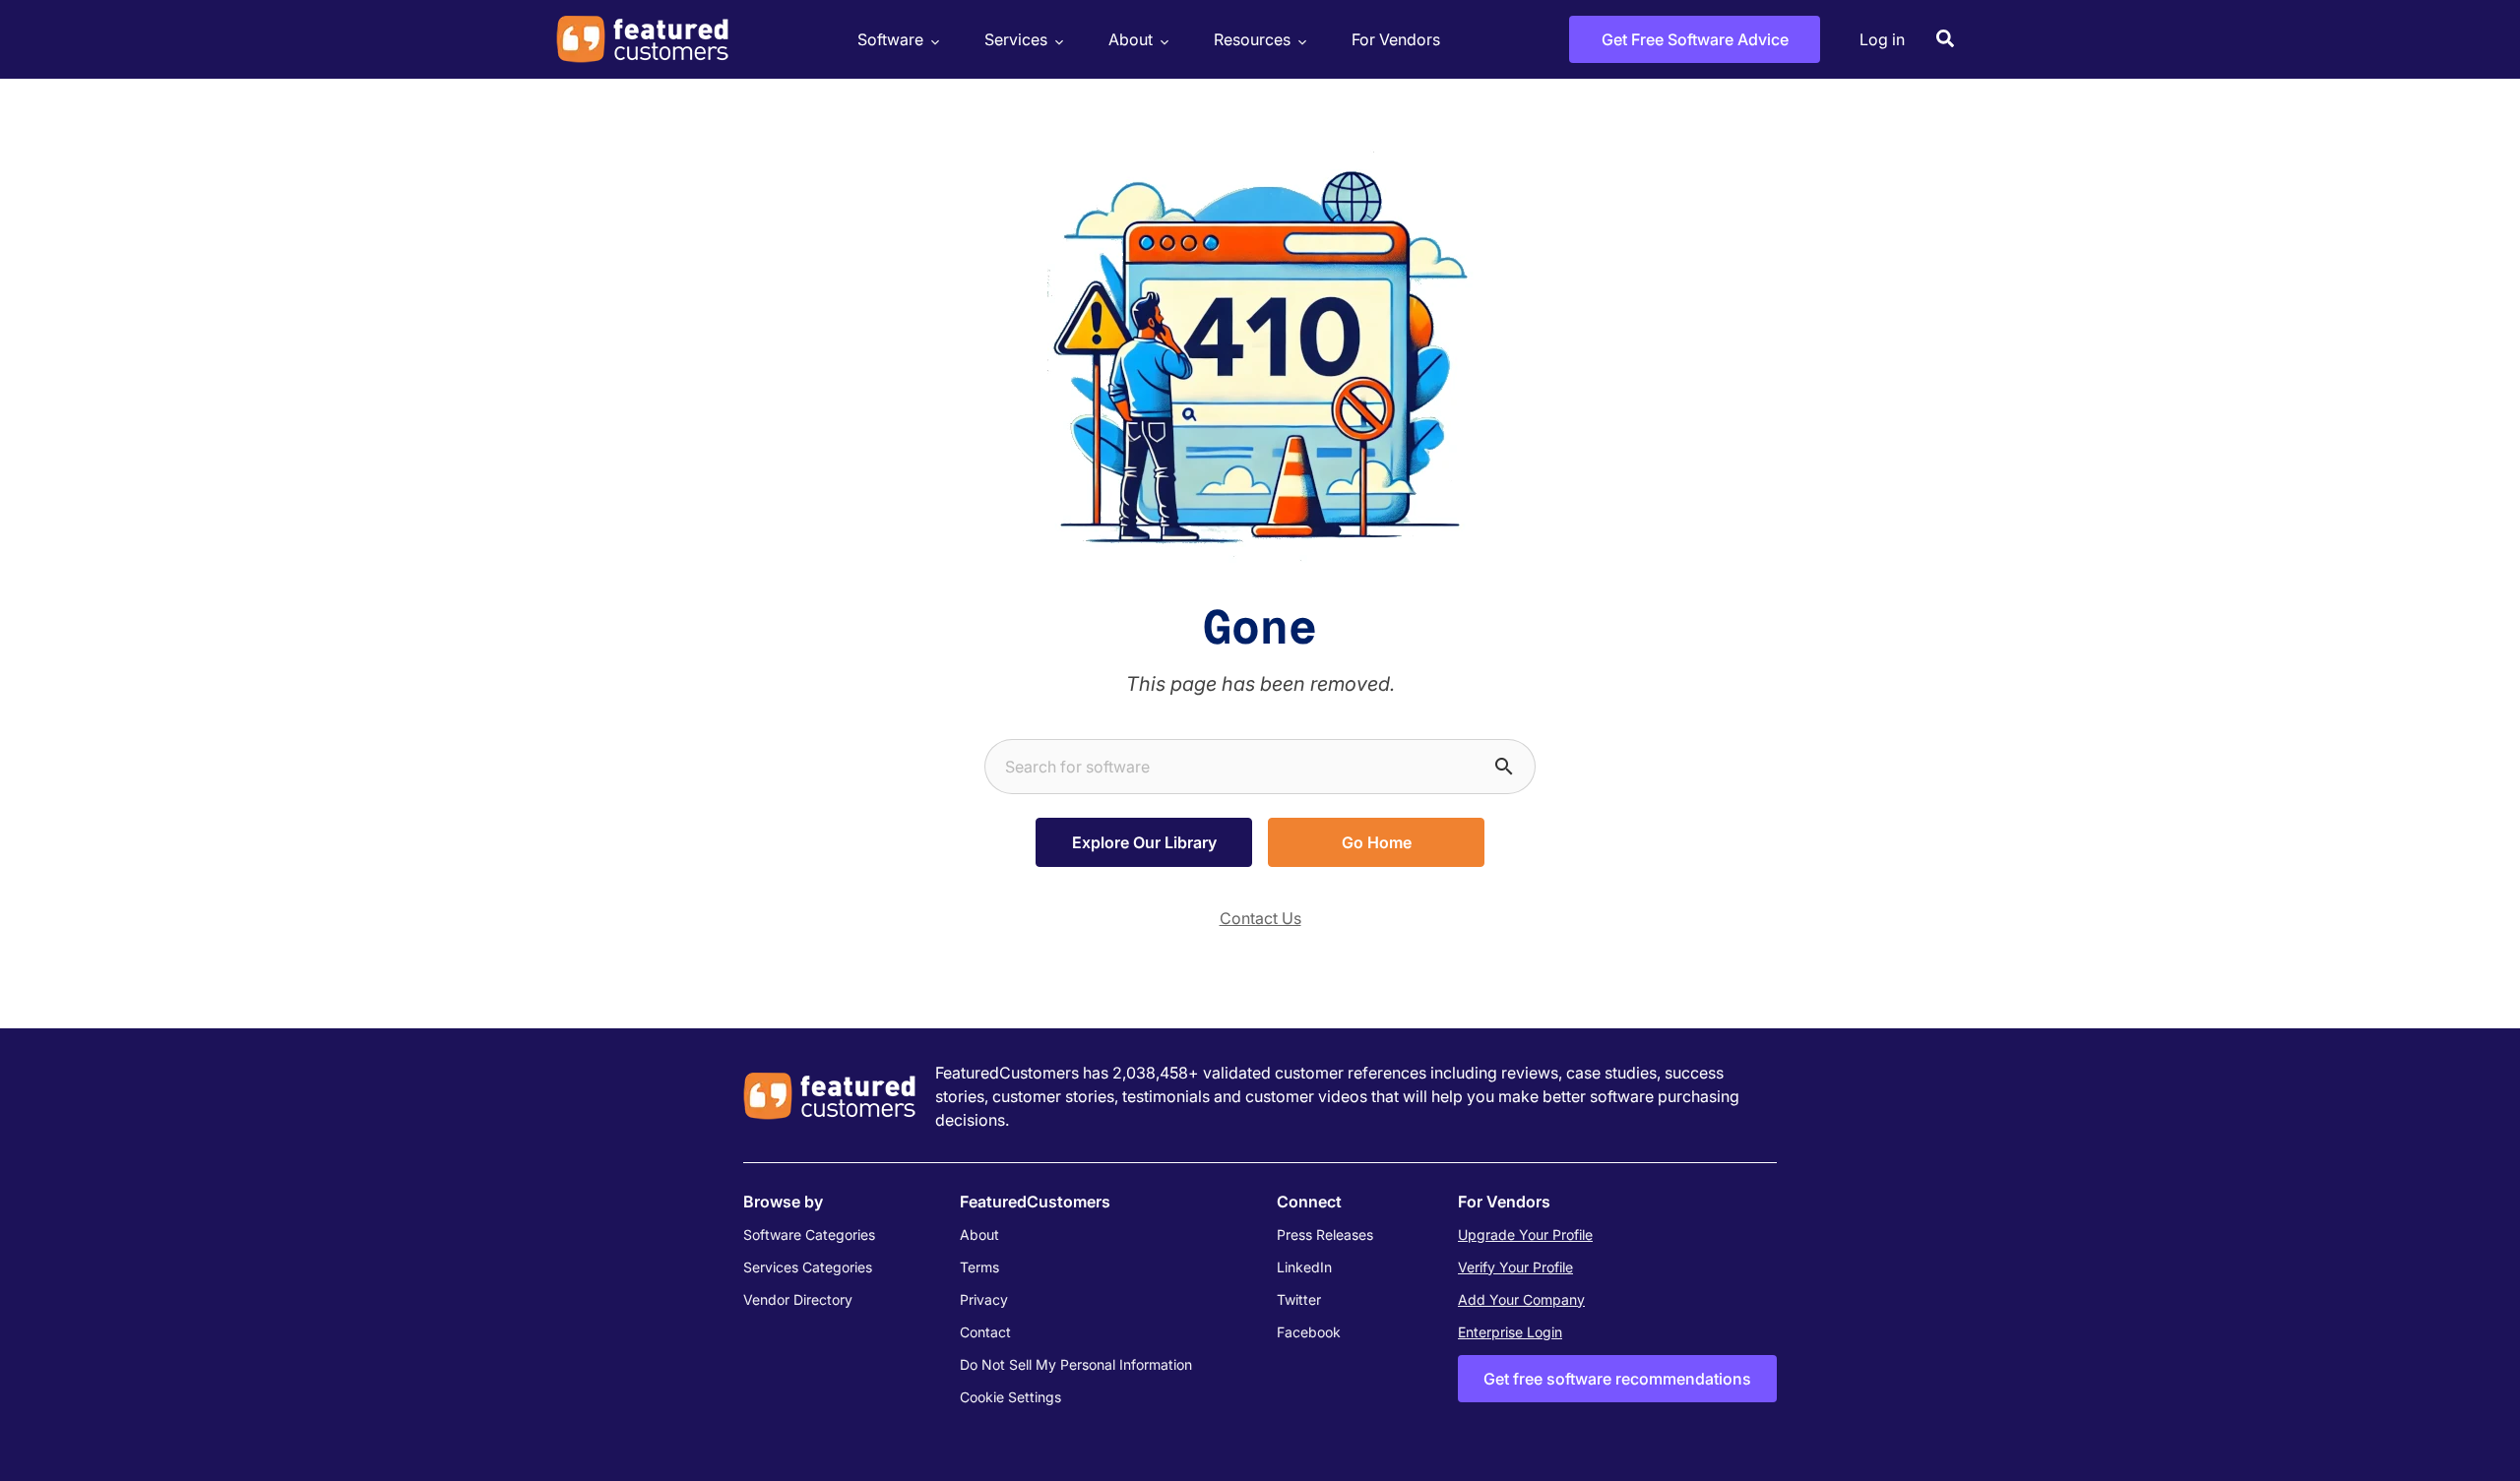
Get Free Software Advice (1695, 39)
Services (1016, 39)
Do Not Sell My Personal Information (1076, 1364)
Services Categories (808, 1267)
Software (890, 39)
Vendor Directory (798, 1299)
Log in (1882, 39)
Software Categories (809, 1234)
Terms (979, 1267)
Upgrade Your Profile (1525, 1234)
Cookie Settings (1010, 1397)
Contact (985, 1332)
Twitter (1299, 1299)
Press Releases (1325, 1234)
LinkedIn (1304, 1267)
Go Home (1377, 842)
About (1131, 39)
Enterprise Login (1510, 1332)
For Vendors (1396, 39)
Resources (1252, 39)
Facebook (1309, 1332)
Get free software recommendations (1617, 1379)
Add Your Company (1521, 1299)
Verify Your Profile (1515, 1267)
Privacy (984, 1299)
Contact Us (1260, 918)
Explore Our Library (1144, 842)
